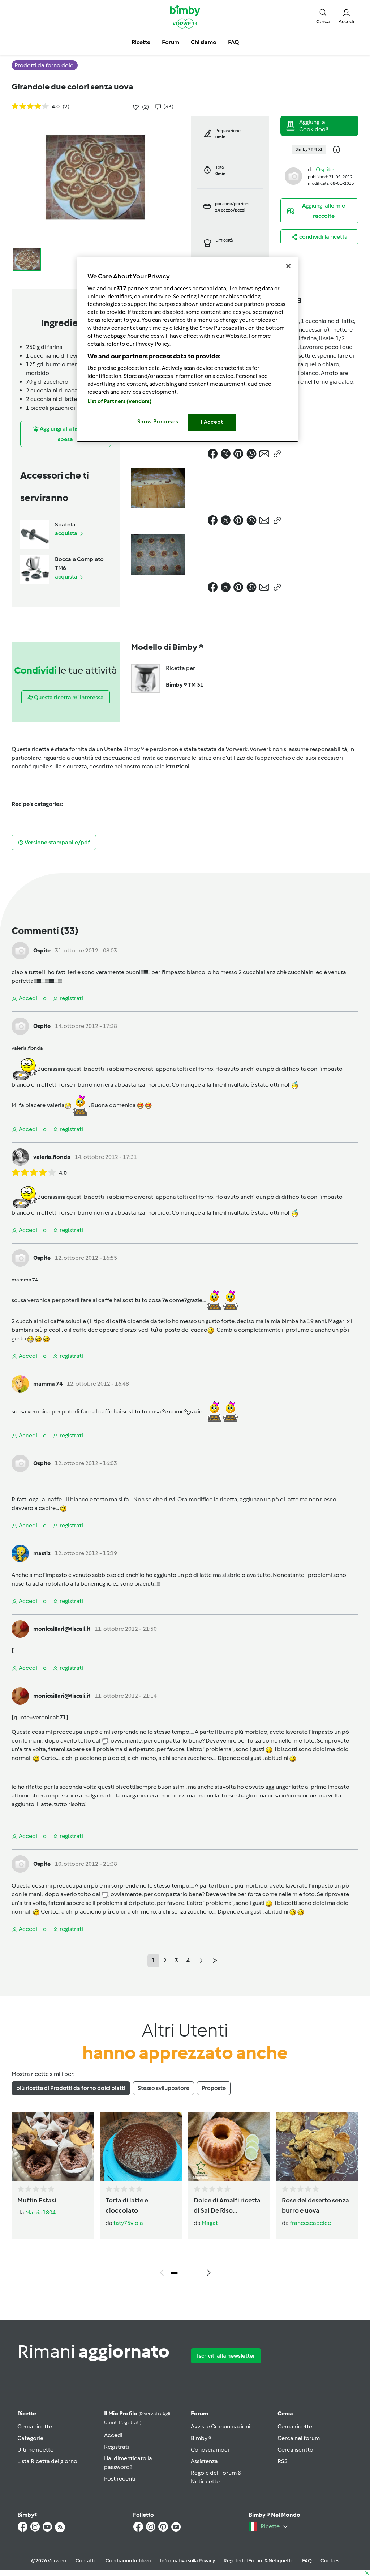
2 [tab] (185, 2273)
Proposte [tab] (214, 2088)
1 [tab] (174, 2273)
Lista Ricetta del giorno (47, 2461)
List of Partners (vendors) (120, 401)
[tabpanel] (185, 2196)
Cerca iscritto (295, 2450)
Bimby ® (201, 2438)
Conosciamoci (210, 2450)
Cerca (285, 2413)
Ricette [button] (141, 42)
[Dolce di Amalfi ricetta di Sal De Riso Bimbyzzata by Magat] (229, 2147)
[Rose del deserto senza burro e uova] (317, 2147)
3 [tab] (196, 2273)
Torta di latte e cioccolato (127, 2206)
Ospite (325, 169)
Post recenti (120, 2479)
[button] (323, 16)
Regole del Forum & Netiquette (259, 2561)
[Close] (288, 266)
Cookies (330, 2561)
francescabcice (310, 2223)
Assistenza (204, 2461)
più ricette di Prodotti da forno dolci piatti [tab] (71, 2088)
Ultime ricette (35, 2450)
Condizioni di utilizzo (128, 2561)
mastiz (42, 1553)
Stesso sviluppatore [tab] (164, 2088)
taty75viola (128, 2223)
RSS (283, 2461)
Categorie (30, 2438)
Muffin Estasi (37, 2200)
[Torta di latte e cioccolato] (141, 2147)
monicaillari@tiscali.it (62, 1629)
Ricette (27, 2413)
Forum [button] (171, 42)
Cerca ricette (35, 2426)
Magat (210, 2223)
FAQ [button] (233, 42)
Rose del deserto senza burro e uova (315, 2206)
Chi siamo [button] (204, 42)
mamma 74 (48, 1384)
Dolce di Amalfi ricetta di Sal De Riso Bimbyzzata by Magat (227, 2206)
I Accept (212, 422)
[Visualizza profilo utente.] (293, 176)
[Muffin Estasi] (53, 2147)
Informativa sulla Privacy (188, 2561)
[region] (188, 349)
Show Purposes (158, 422)
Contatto (86, 2561)
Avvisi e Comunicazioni (221, 2426)
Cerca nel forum (299, 2438)
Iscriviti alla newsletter (226, 2356)
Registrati (117, 2447)
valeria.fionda (52, 1157)
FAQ (307, 2561)
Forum (199, 2413)
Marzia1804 (40, 2212)
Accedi (113, 2435)
